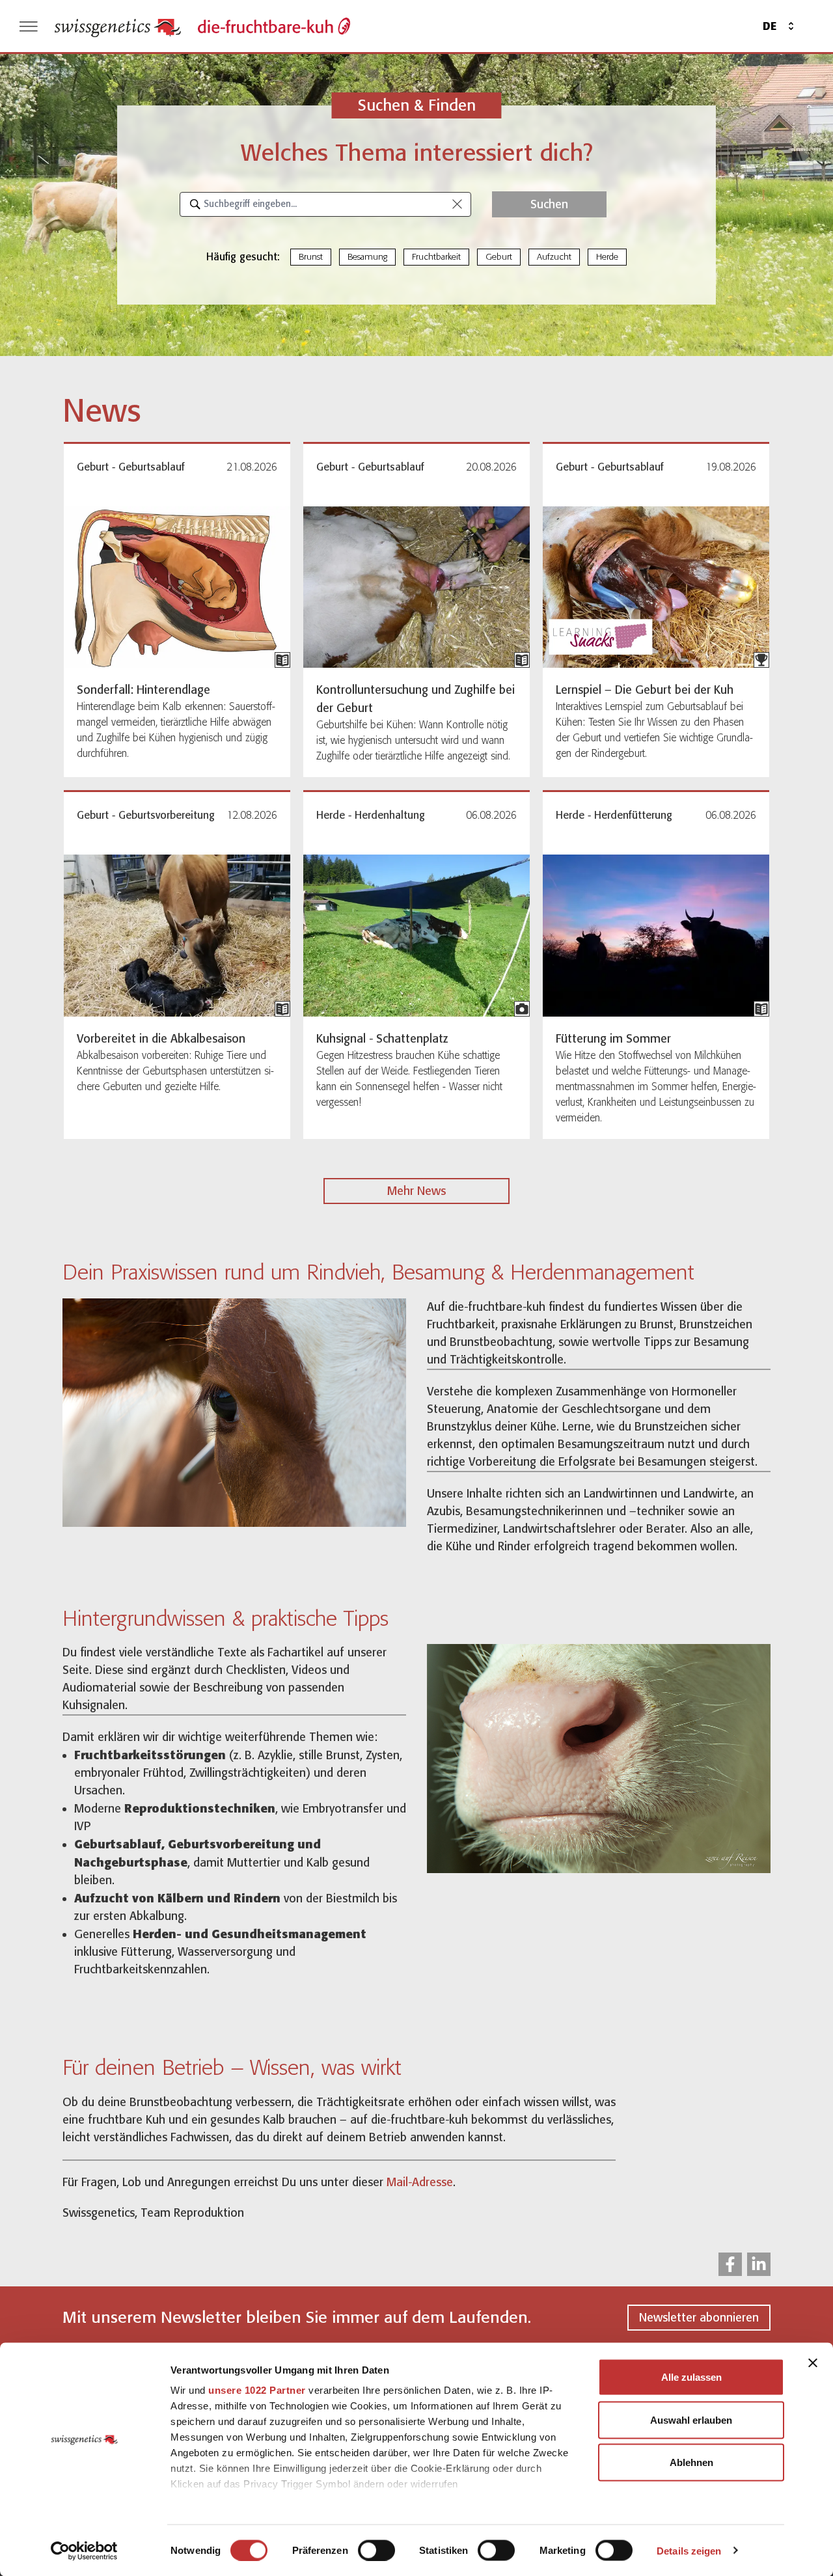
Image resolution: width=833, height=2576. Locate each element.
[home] (118, 26)
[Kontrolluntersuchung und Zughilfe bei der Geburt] (416, 587)
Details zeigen (689, 2550)
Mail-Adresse (420, 2182)
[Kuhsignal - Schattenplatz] (416, 936)
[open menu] (29, 26)
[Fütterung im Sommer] (656, 936)
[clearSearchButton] (457, 204)
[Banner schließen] (813, 2363)
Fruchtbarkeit (436, 257)
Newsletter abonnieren (699, 2318)
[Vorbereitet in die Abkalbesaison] (177, 936)
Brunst (311, 257)
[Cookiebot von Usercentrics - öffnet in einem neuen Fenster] (84, 2551)
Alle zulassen (691, 2377)
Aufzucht (554, 257)
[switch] (376, 2550)
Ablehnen (691, 2462)
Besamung (367, 257)
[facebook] (730, 2264)
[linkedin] (759, 2264)
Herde (607, 257)
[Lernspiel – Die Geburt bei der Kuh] (656, 587)
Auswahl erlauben (691, 2419)
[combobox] (325, 204)
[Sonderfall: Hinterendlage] (177, 587)
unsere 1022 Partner (257, 2390)
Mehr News (416, 1191)
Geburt (499, 257)
